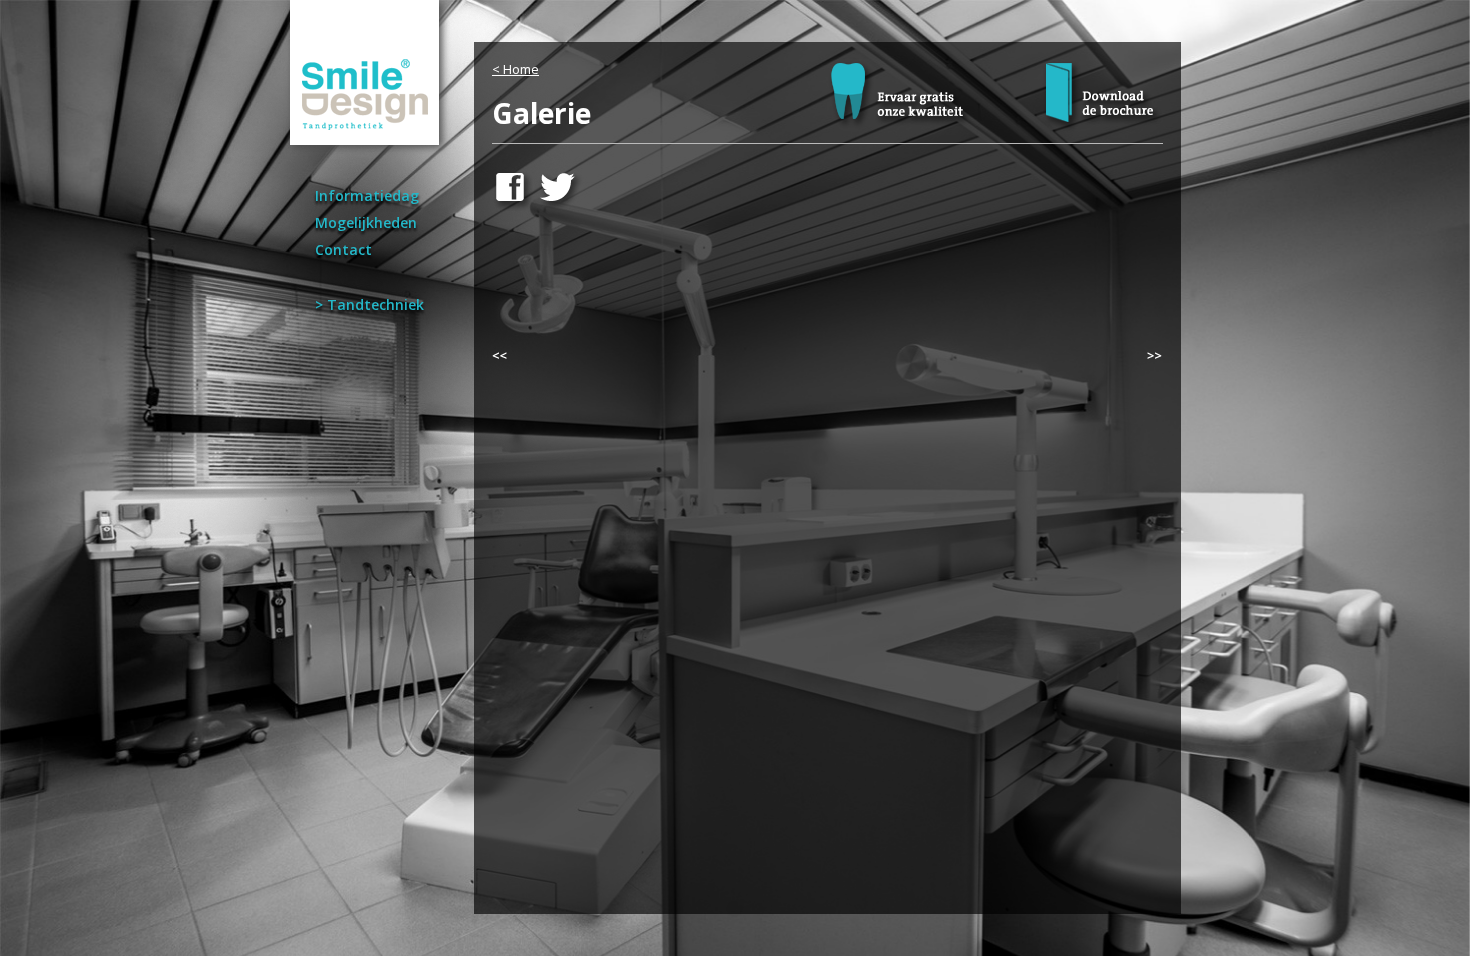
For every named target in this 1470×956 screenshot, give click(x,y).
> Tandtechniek (369, 304)
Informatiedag (367, 195)
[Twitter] (563, 207)
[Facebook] (513, 207)
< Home (515, 69)
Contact (343, 249)
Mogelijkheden (366, 222)
